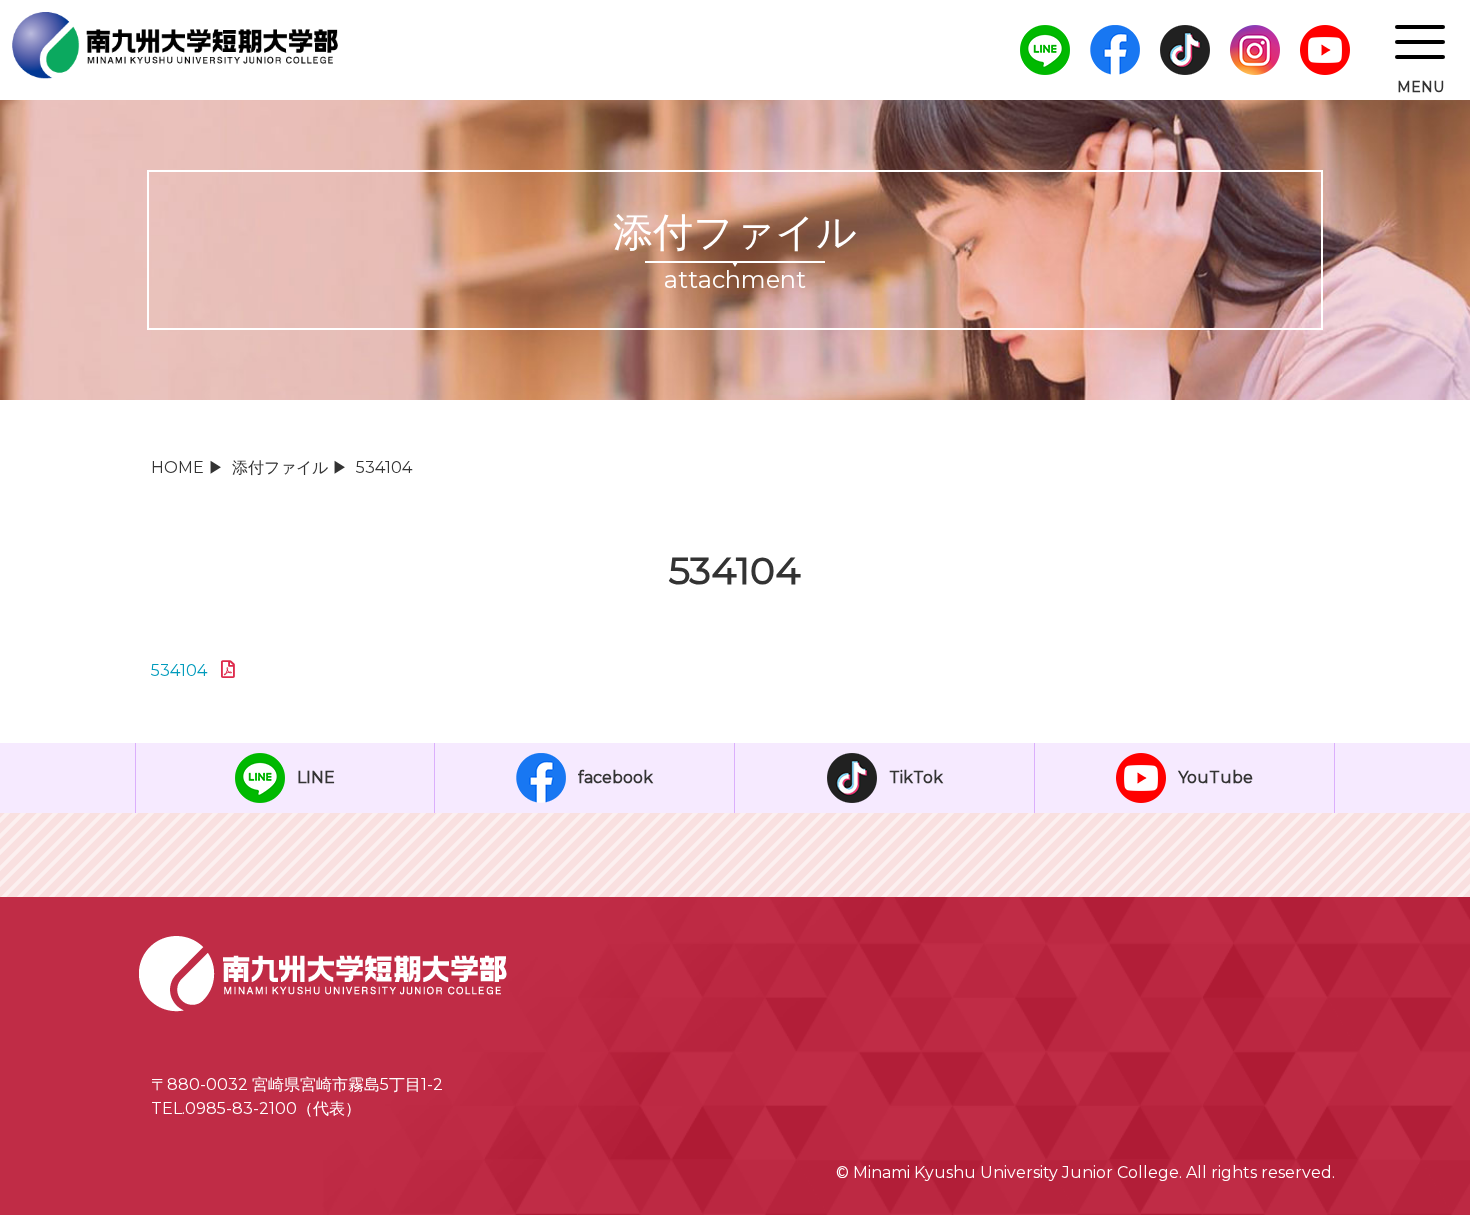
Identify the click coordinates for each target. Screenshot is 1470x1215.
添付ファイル (280, 467)
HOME (177, 467)
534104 (179, 670)
